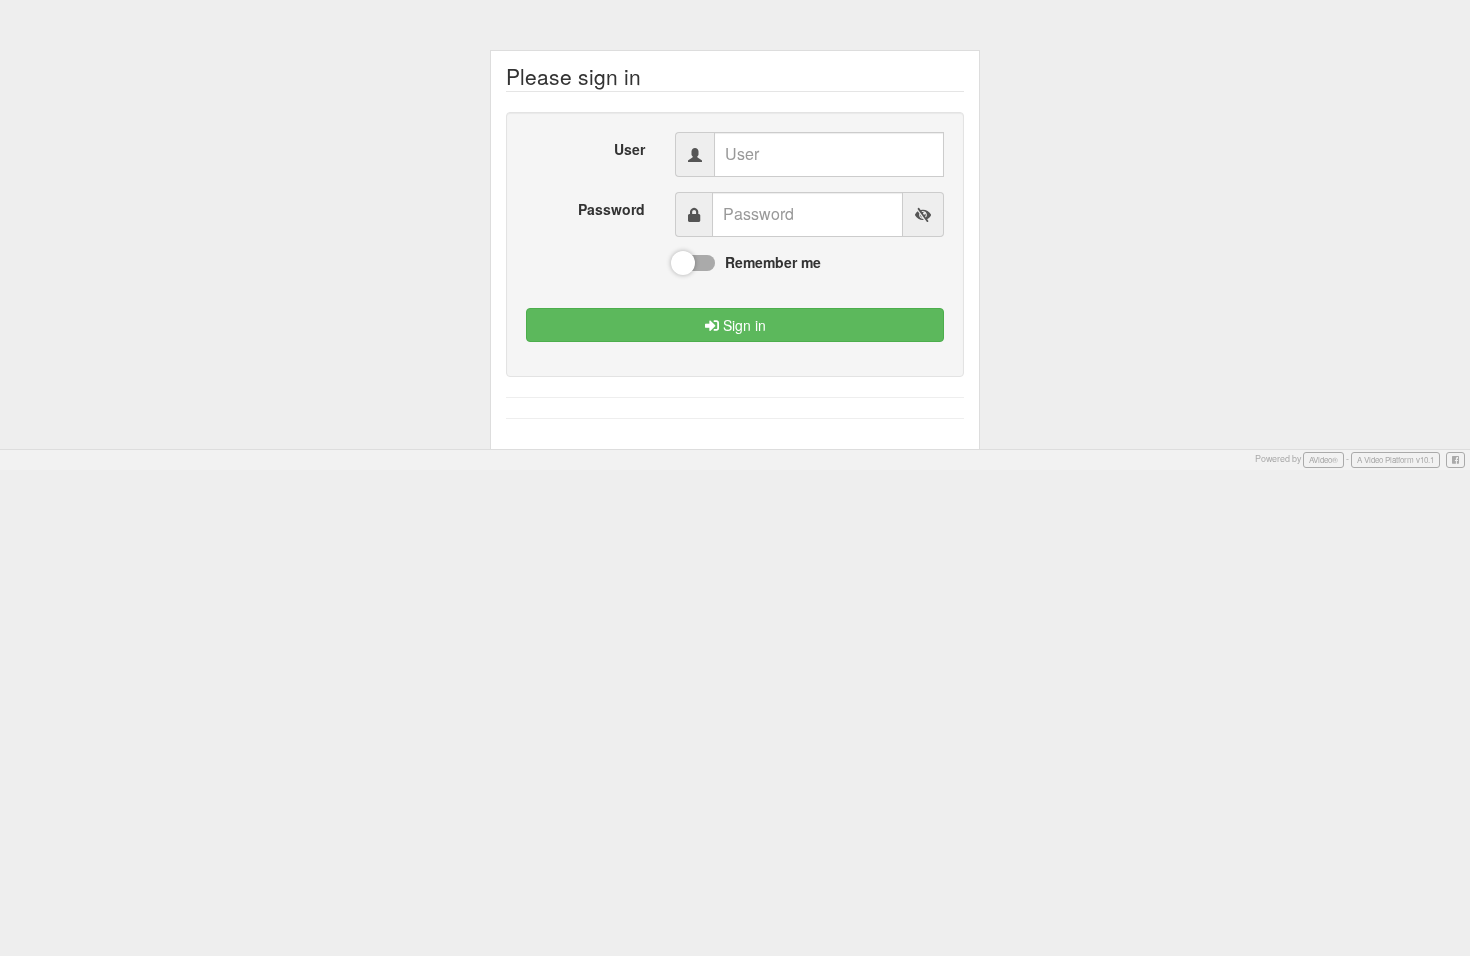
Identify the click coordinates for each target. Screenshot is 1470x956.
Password (611, 209)
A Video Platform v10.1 (1395, 459)
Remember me (773, 262)
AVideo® (1323, 459)
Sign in (742, 325)
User (629, 149)
